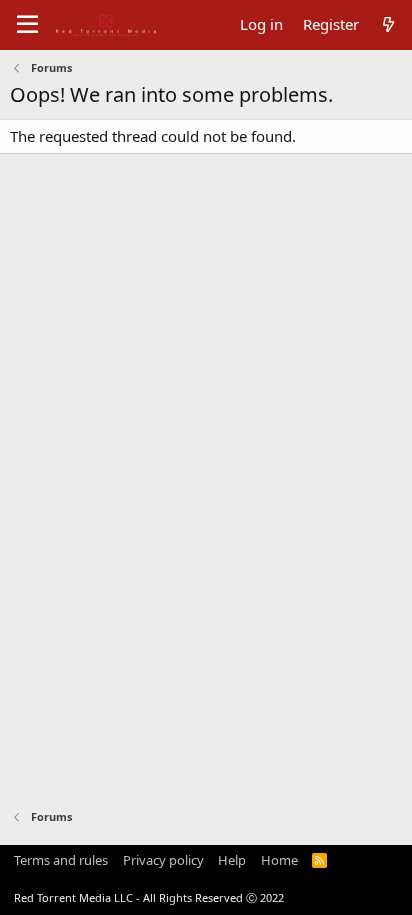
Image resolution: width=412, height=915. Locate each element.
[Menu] (27, 25)
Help (232, 860)
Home (279, 860)
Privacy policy (163, 860)
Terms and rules (61, 860)
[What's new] (388, 24)
